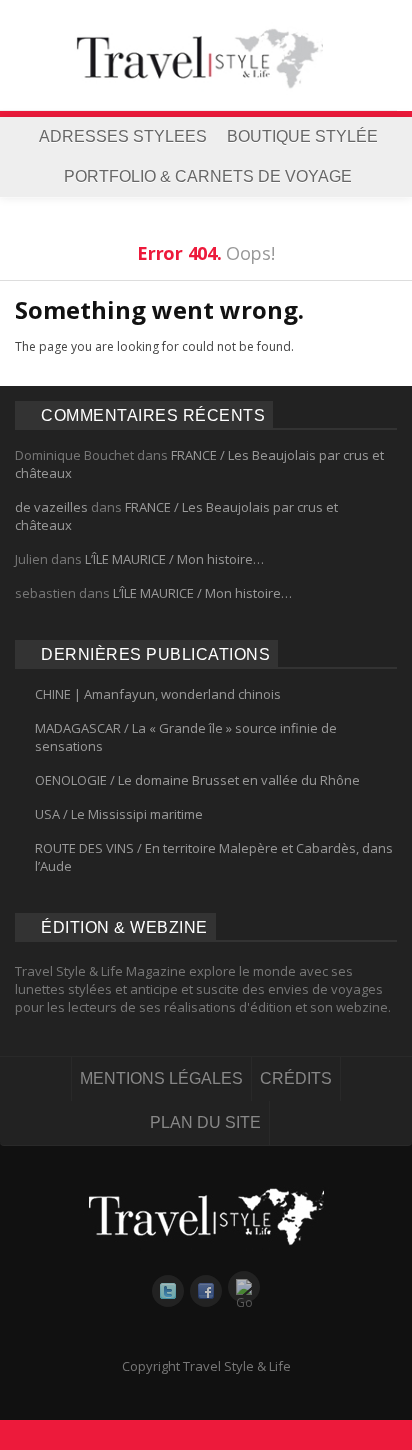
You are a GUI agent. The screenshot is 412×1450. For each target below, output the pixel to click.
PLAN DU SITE (205, 1122)
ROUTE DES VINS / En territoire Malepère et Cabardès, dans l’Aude (214, 857)
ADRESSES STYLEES (123, 136)
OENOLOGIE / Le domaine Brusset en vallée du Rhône (197, 780)
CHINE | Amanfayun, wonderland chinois (158, 694)
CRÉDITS (296, 1078)
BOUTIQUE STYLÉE (302, 136)
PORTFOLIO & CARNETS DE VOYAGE (208, 176)
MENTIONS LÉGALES (161, 1078)
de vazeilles (51, 507)
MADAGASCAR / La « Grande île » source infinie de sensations (186, 737)
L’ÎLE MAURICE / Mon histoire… (174, 559)
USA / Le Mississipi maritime (119, 814)
